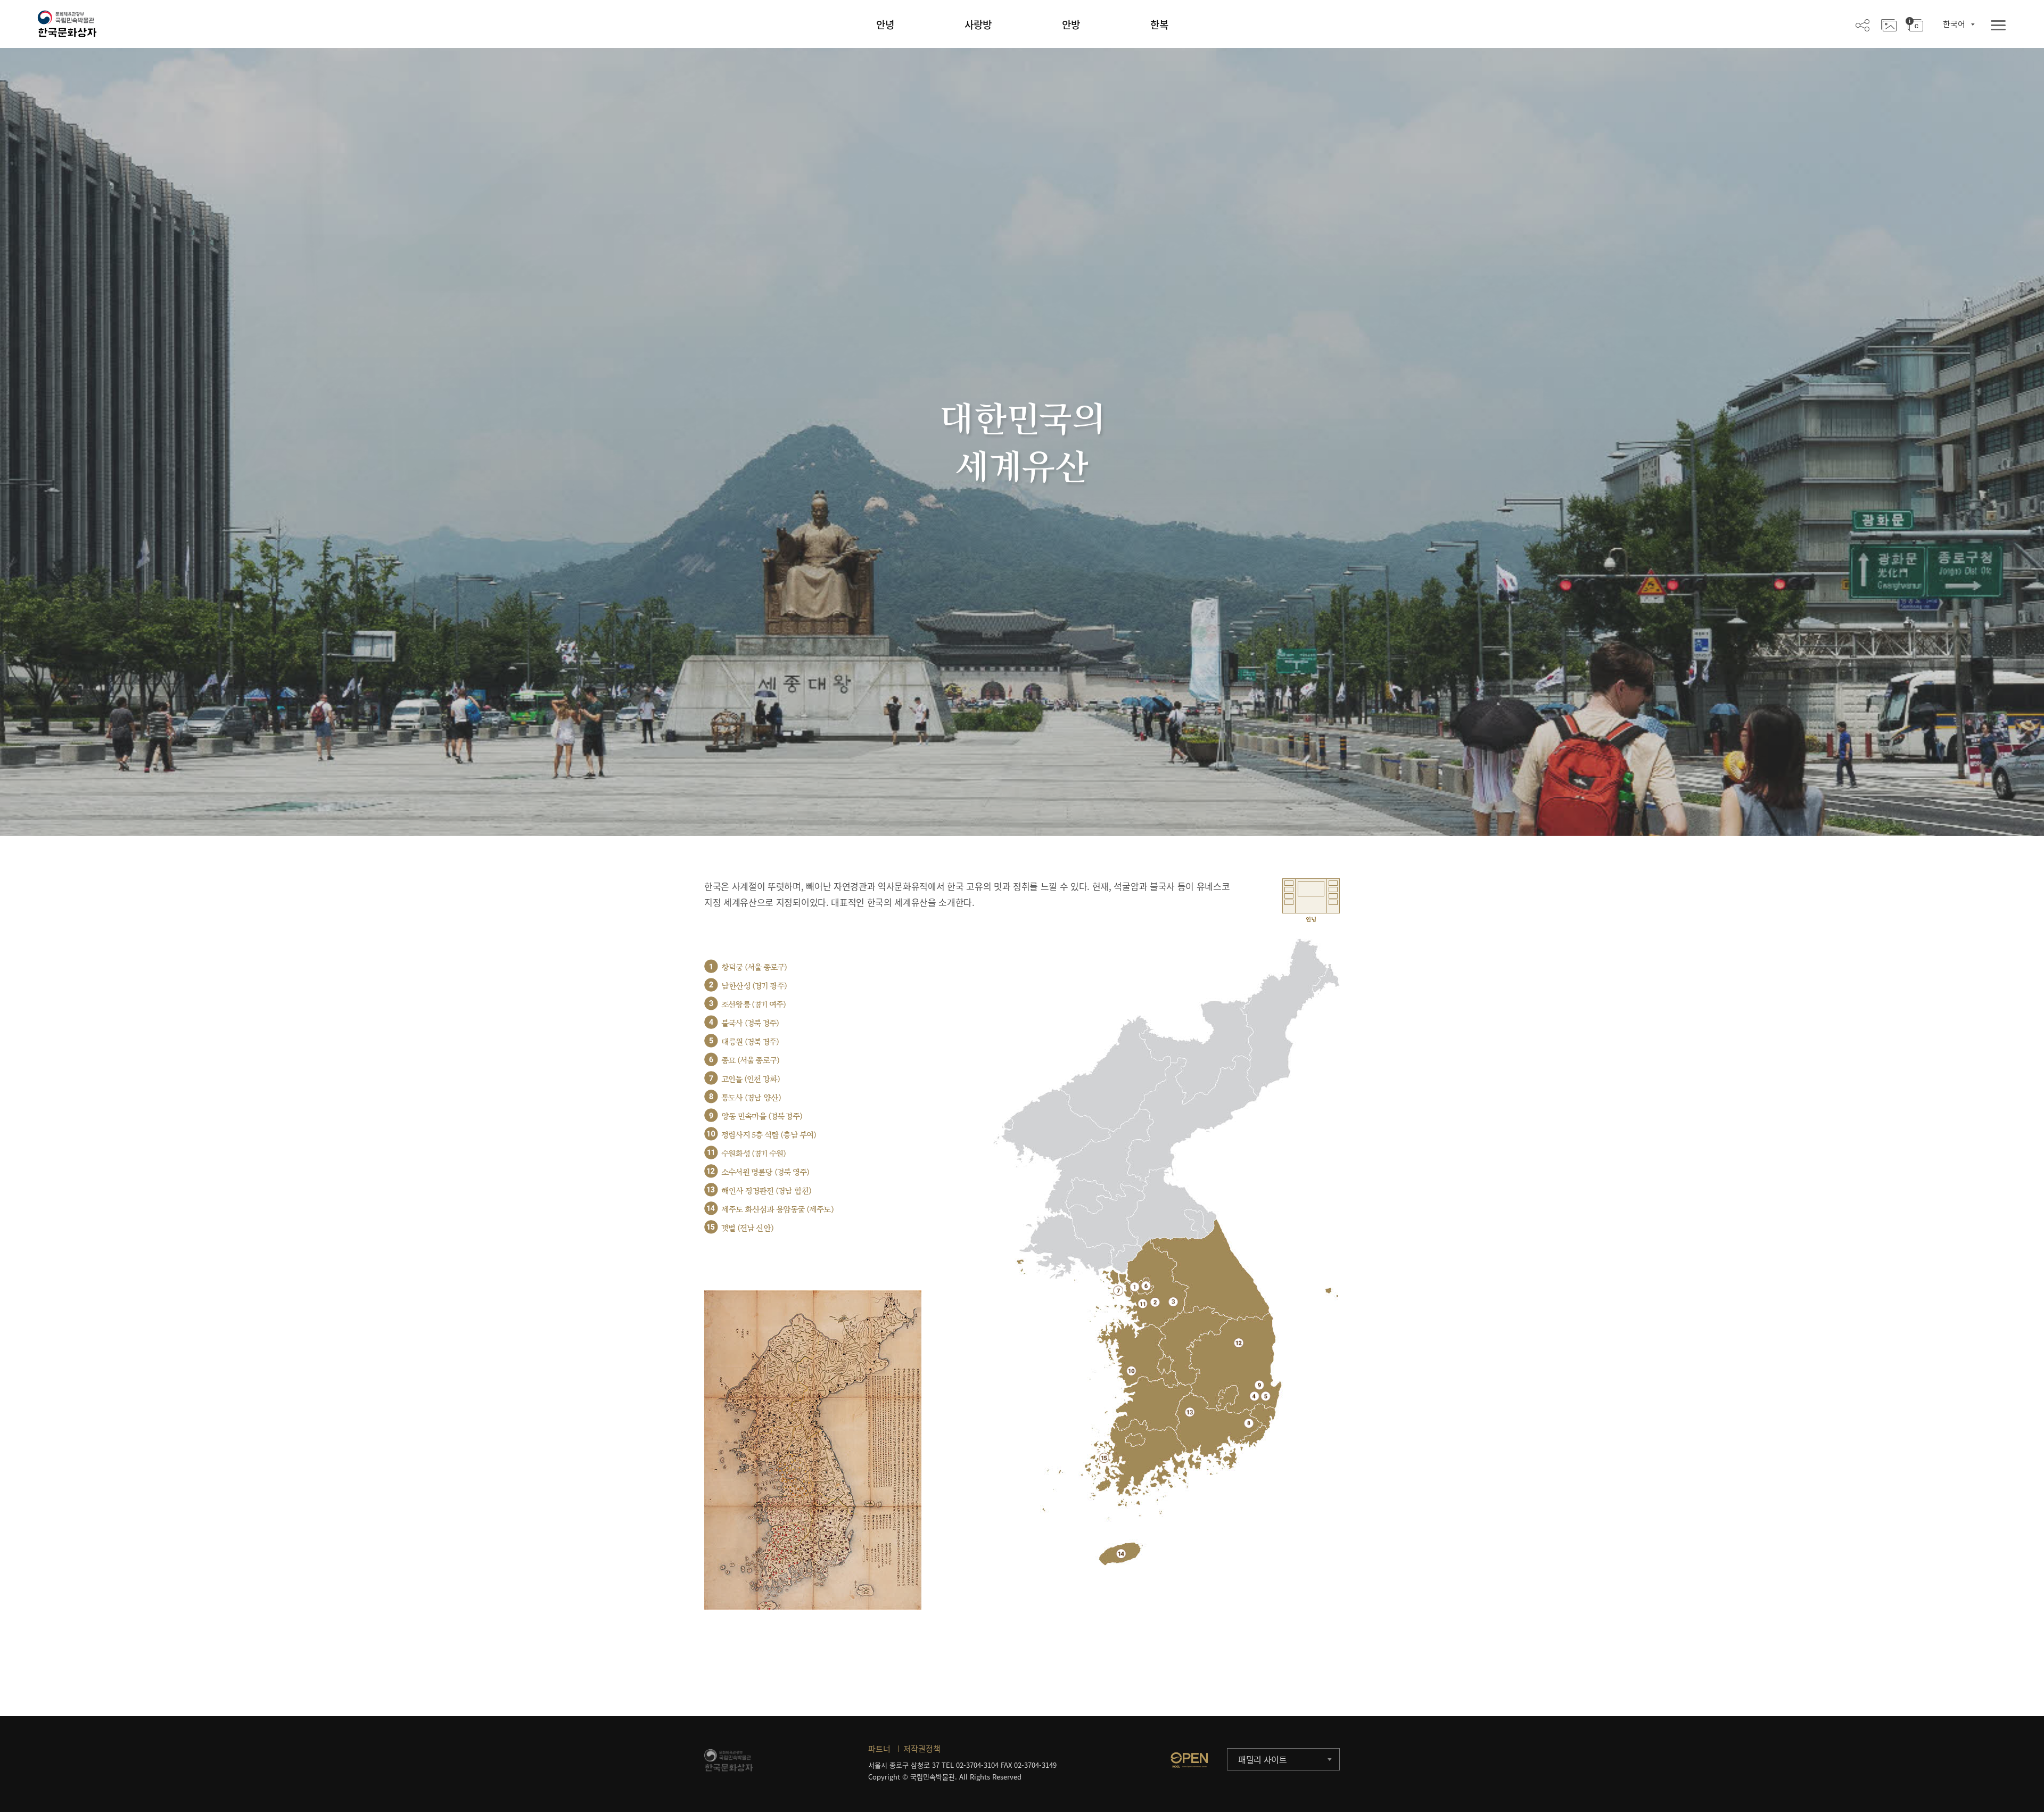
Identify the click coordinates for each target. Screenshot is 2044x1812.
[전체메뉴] (1998, 26)
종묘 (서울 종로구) (750, 1061)
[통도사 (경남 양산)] (1249, 1423)
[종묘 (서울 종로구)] (1146, 1286)
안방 (1071, 24)
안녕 (885, 24)
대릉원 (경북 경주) (750, 1042)
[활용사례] (1889, 24)
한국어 (1954, 24)
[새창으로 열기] (1189, 1760)
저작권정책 (922, 1749)
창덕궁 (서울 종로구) (754, 967)
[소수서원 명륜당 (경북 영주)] (1239, 1343)
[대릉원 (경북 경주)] (1266, 1396)
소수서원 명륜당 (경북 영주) (765, 1172)
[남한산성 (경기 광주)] (1155, 1302)
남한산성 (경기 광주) (754, 986)
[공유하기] (1862, 24)
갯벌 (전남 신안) (747, 1228)
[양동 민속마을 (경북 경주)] (1259, 1385)
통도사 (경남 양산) (751, 1098)
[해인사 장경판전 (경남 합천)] (1190, 1412)
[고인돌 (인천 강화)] (1118, 1291)
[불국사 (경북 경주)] (1254, 1396)
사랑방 (978, 24)
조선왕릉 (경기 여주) (753, 1005)
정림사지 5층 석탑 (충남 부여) (769, 1135)
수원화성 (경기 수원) (753, 1154)
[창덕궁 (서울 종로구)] (1135, 1287)
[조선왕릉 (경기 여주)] (1173, 1302)
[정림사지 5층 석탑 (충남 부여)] (1131, 1370)
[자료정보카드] (1914, 24)
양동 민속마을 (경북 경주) (762, 1117)
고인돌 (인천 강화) (751, 1079)
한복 (1159, 24)
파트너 (879, 1749)
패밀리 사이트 (1263, 1759)
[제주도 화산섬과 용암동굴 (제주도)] (1121, 1554)
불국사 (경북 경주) (750, 1023)
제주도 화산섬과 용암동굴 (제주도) (777, 1210)
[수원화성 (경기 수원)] (1143, 1303)
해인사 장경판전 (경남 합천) (766, 1191)
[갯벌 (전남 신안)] (1104, 1458)
